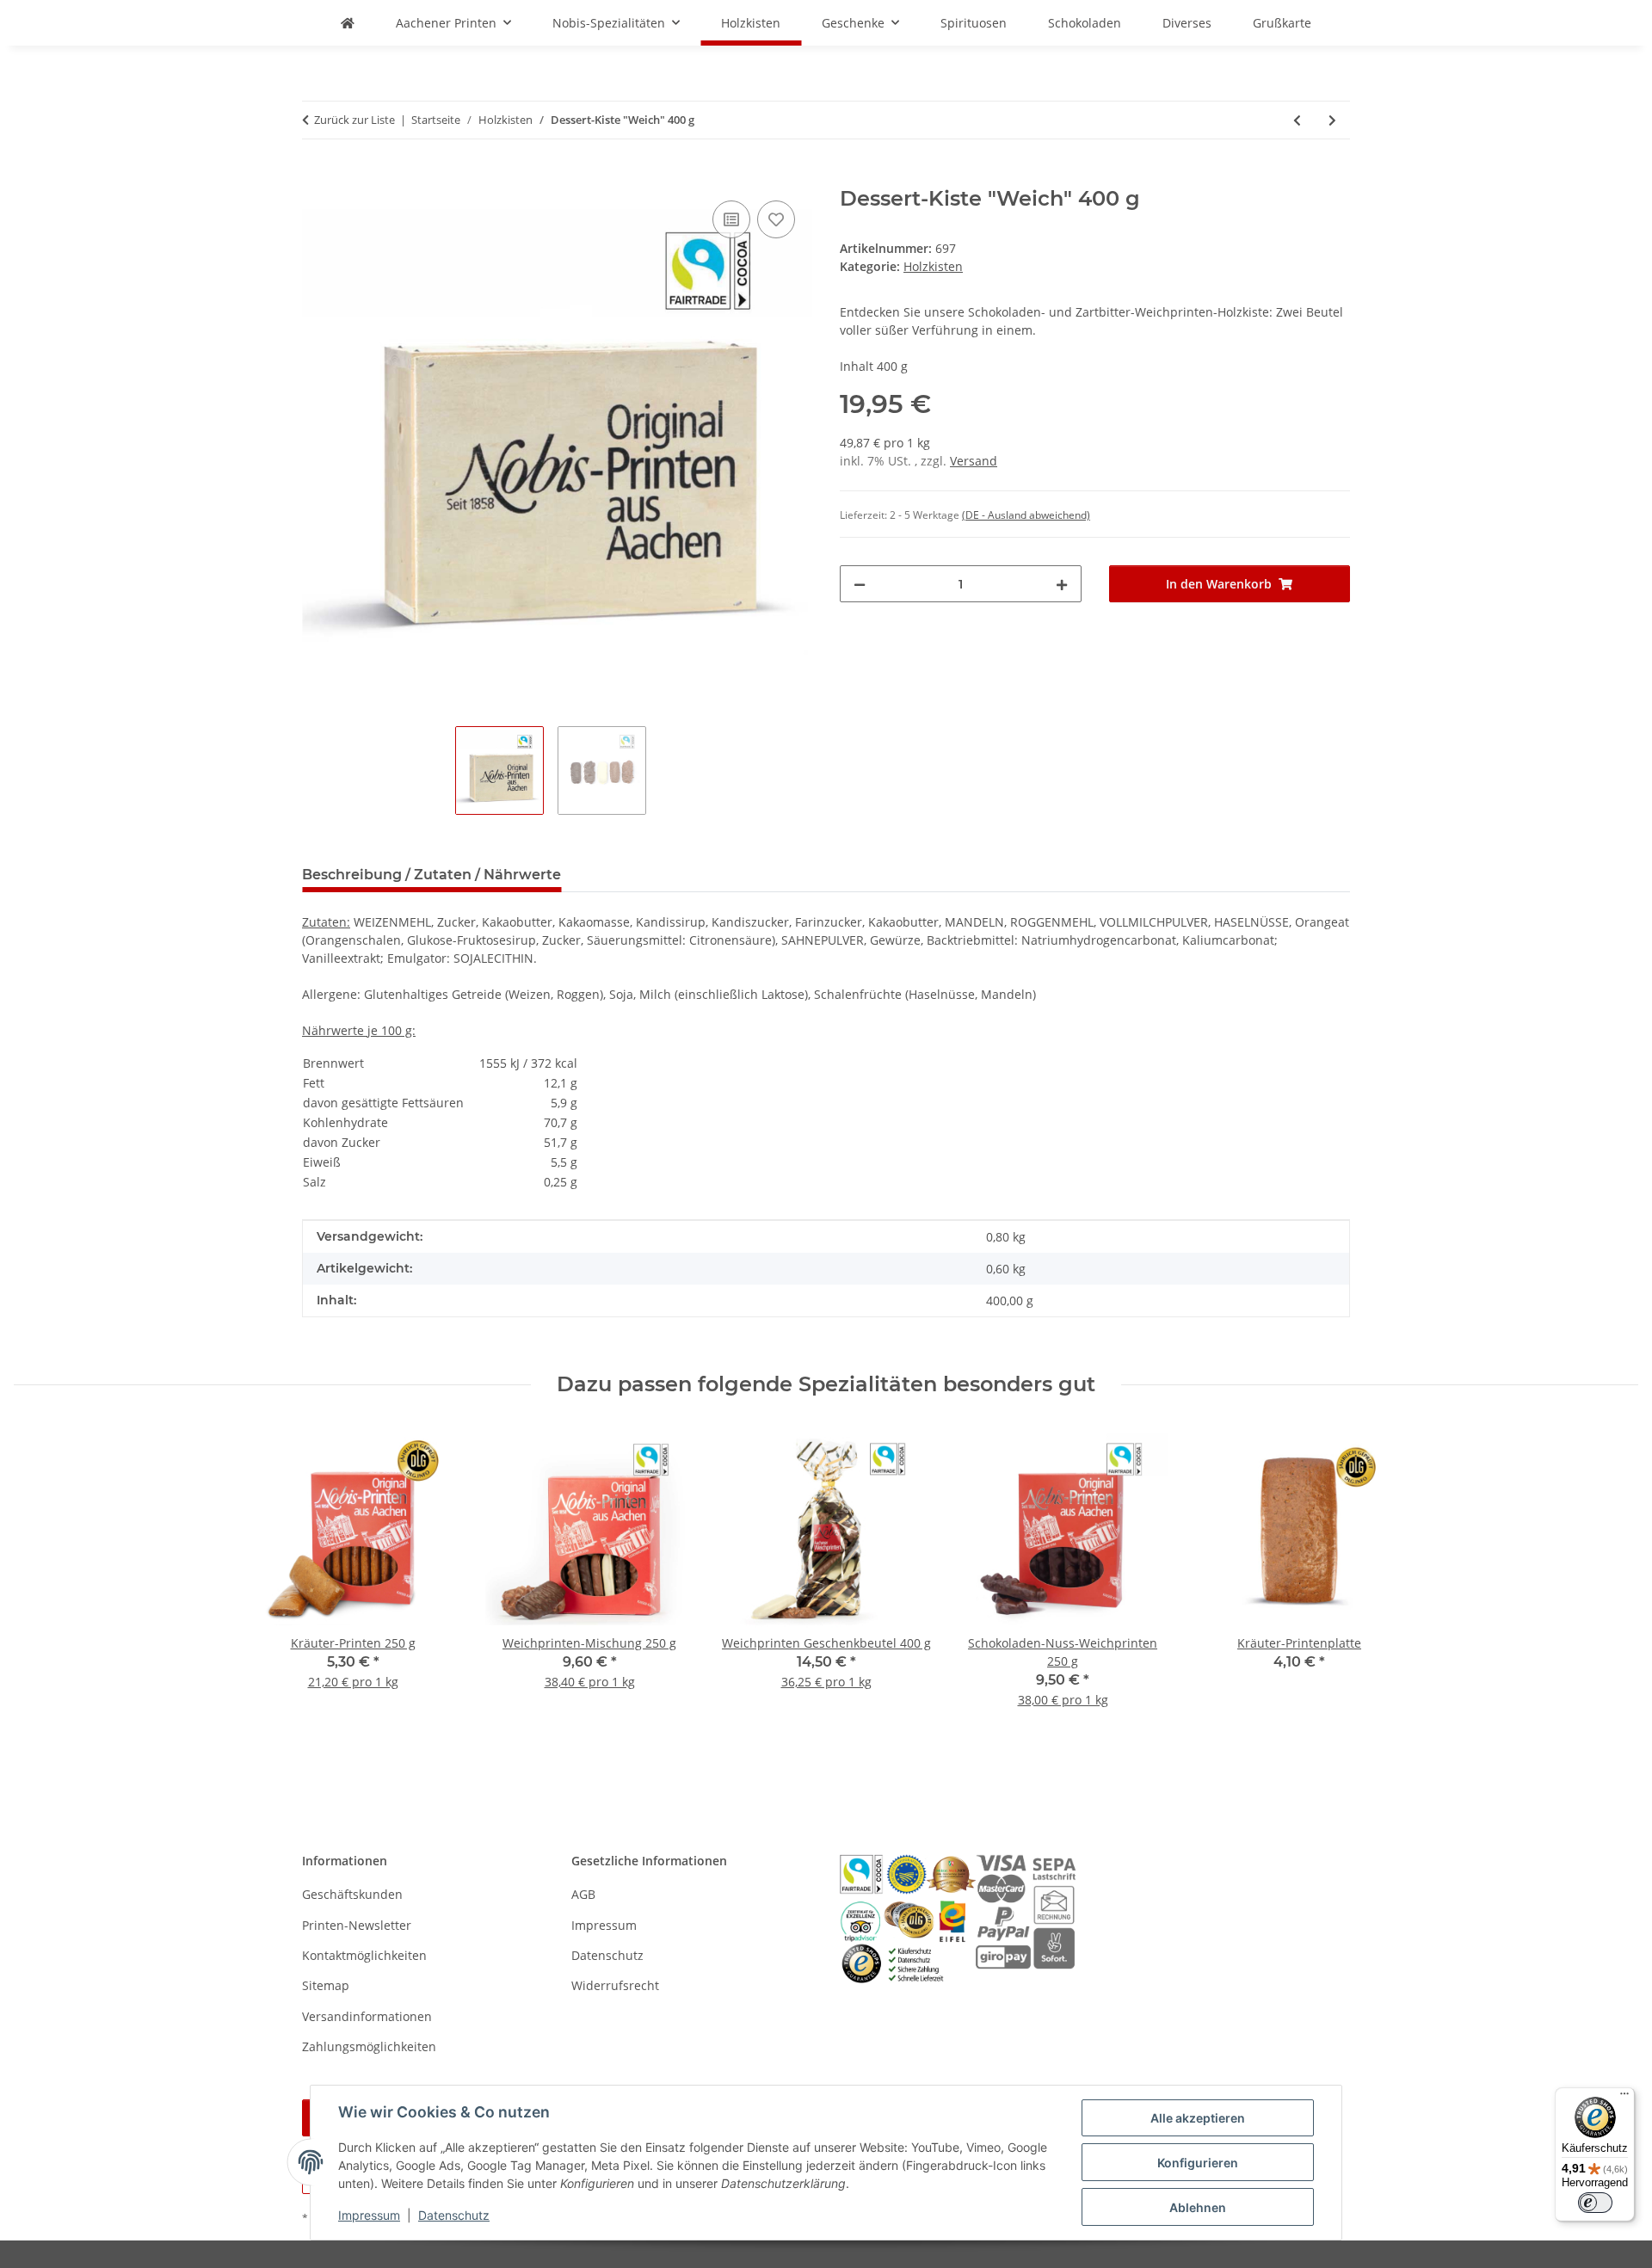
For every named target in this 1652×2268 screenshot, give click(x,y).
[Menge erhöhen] (1062, 584)
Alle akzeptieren (1198, 2118)
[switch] (1595, 2203)
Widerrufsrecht (615, 1985)
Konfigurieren (1198, 2163)
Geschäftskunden (352, 1894)
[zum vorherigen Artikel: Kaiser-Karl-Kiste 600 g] (1297, 120)
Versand (974, 461)
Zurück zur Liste (354, 120)
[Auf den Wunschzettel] (776, 219)
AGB (583, 1894)
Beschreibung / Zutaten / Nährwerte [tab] (431, 875)
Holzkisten (933, 266)
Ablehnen (1198, 2207)
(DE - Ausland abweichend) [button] (1026, 515)
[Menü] (1624, 2098)
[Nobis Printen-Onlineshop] (348, 23)
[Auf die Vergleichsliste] (731, 219)
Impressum (369, 2215)
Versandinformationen (367, 2016)
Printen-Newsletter (357, 1925)
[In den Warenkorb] (316, 177)
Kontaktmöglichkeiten (364, 1955)
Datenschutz (454, 2215)
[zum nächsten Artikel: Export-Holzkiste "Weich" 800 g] (1332, 120)
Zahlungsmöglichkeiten (369, 2046)
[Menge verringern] (860, 584)
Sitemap (326, 1985)
